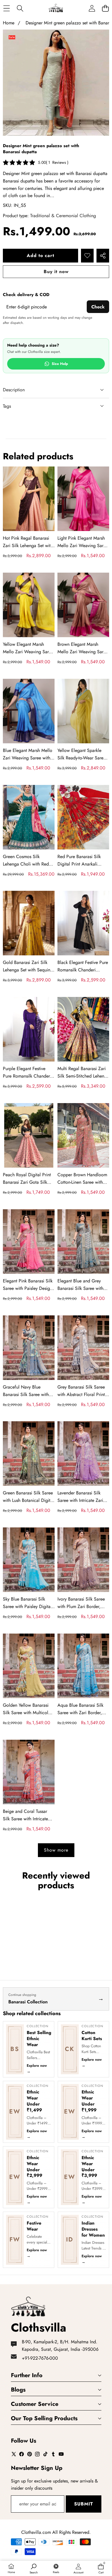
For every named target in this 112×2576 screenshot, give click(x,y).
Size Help (60, 364)
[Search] (20, 8)
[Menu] (6, 8)
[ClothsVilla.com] (56, 8)
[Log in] (92, 8)
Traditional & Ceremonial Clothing (63, 216)
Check (98, 307)
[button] (105, 8)
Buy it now (56, 272)
